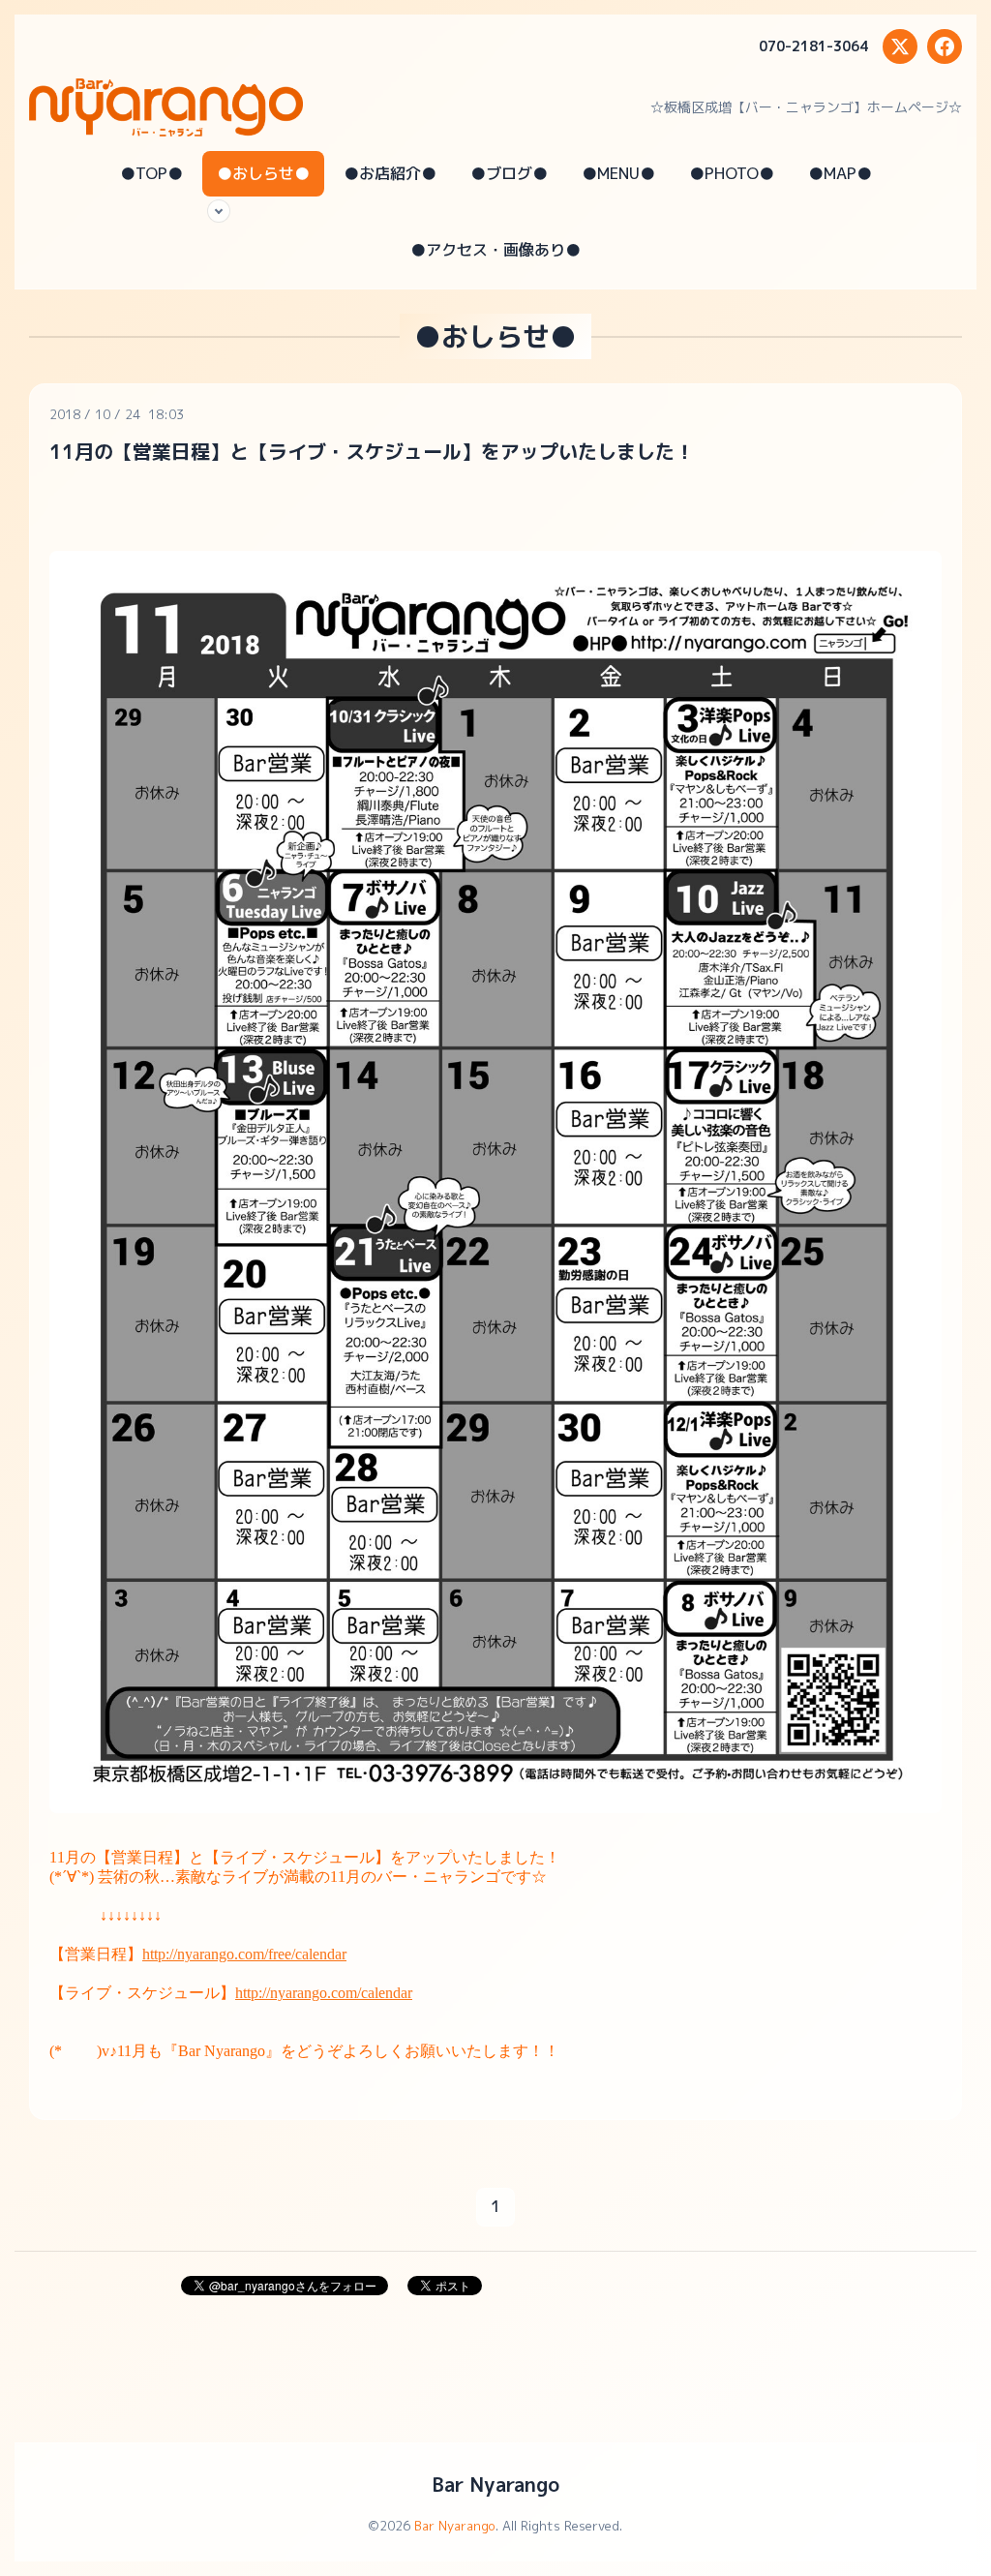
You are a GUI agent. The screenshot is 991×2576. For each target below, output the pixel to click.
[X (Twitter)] (900, 46)
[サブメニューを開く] (219, 211)
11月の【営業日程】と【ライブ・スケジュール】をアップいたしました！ (372, 451)
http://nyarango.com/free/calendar (244, 1954)
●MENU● (618, 173)
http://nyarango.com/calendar (324, 1993)
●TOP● (151, 173)
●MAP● (840, 173)
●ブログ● (509, 173)
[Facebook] (945, 46)
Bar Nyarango (495, 2484)
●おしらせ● (263, 173)
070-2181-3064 (813, 46)
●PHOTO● (732, 173)
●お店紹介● (390, 173)
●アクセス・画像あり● (495, 250)
